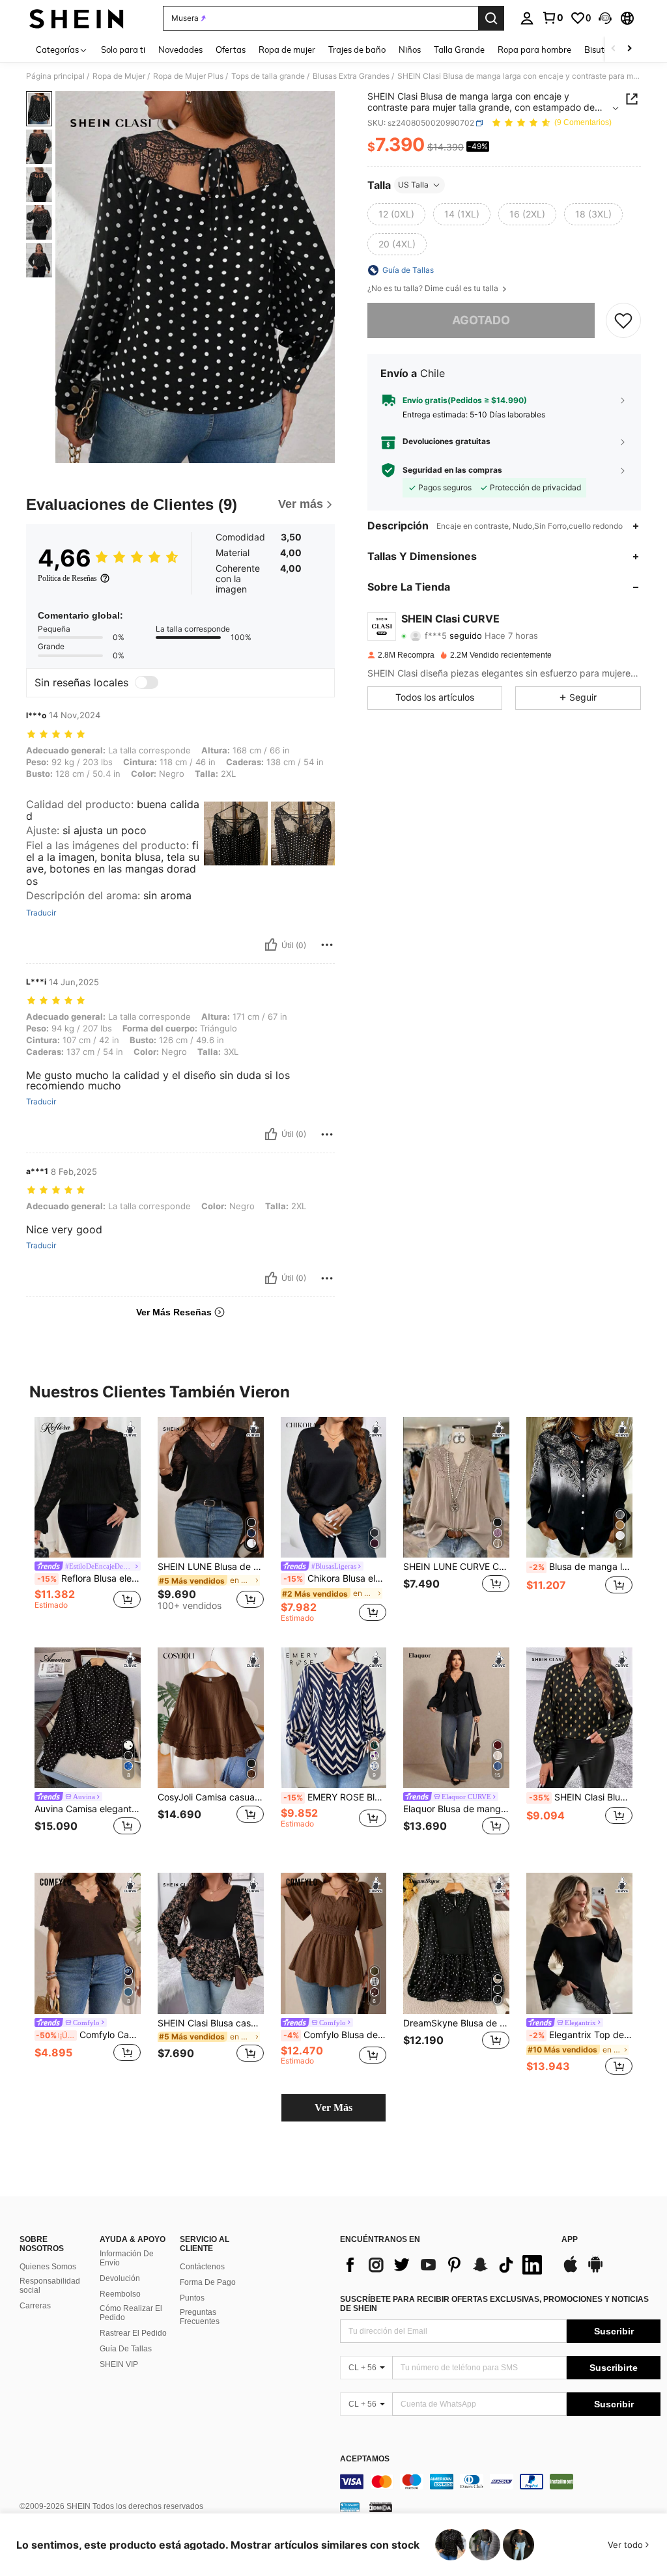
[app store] (571, 2271)
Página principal (55, 76)
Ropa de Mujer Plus (188, 76)
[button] (605, 18)
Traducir (41, 913)
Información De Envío (127, 2258)
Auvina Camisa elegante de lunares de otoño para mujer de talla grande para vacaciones (88, 1809)
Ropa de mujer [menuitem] (287, 49)
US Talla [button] (413, 185)
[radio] (396, 214)
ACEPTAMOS (365, 2459)
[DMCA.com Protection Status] (381, 2507)
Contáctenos (202, 2267)
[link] (552, 18)
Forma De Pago (208, 2282)
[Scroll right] (629, 49)
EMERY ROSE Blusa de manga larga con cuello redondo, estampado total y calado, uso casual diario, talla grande (335, 1797)
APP (570, 2240)
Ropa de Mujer (119, 76)
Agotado (481, 320)
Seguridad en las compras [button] (452, 470)
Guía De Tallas (126, 2349)
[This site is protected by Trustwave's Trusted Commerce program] (350, 2507)
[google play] (595, 2271)
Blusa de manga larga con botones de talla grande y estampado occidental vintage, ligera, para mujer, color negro (581, 1567)
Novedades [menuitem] (180, 49)
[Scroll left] (614, 49)
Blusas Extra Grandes (351, 76)
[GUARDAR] (623, 320)
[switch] (147, 682)
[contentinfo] (500, 2482)
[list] (444, 2265)
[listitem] (88, 1519)
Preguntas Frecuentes (200, 2317)
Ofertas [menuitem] (231, 49)
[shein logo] (77, 18)
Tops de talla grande (268, 76)
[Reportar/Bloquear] (327, 945)
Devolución (120, 2278)
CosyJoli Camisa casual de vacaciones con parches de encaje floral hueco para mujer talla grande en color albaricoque (211, 1797)
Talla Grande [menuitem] (459, 49)
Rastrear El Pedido (133, 2333)
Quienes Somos (48, 2267)
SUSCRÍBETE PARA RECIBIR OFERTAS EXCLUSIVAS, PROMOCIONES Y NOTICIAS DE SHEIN (494, 2304)
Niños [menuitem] (410, 49)
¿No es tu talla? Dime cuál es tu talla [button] (434, 288)
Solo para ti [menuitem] (123, 49)
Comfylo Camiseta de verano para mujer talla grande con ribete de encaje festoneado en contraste (88, 2035)
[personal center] (527, 18)
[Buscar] (491, 18)
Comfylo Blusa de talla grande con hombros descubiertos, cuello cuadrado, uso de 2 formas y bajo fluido (335, 2035)
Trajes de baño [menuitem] (357, 49)
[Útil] (271, 945)
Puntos (192, 2298)
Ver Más (333, 2107)
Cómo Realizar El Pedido (131, 2313)
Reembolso (120, 2294)
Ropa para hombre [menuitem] (534, 49)
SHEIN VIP (119, 2364)
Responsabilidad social (50, 2286)
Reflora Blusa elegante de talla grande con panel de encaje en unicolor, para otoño (89, 1578)
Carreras (35, 2306)
